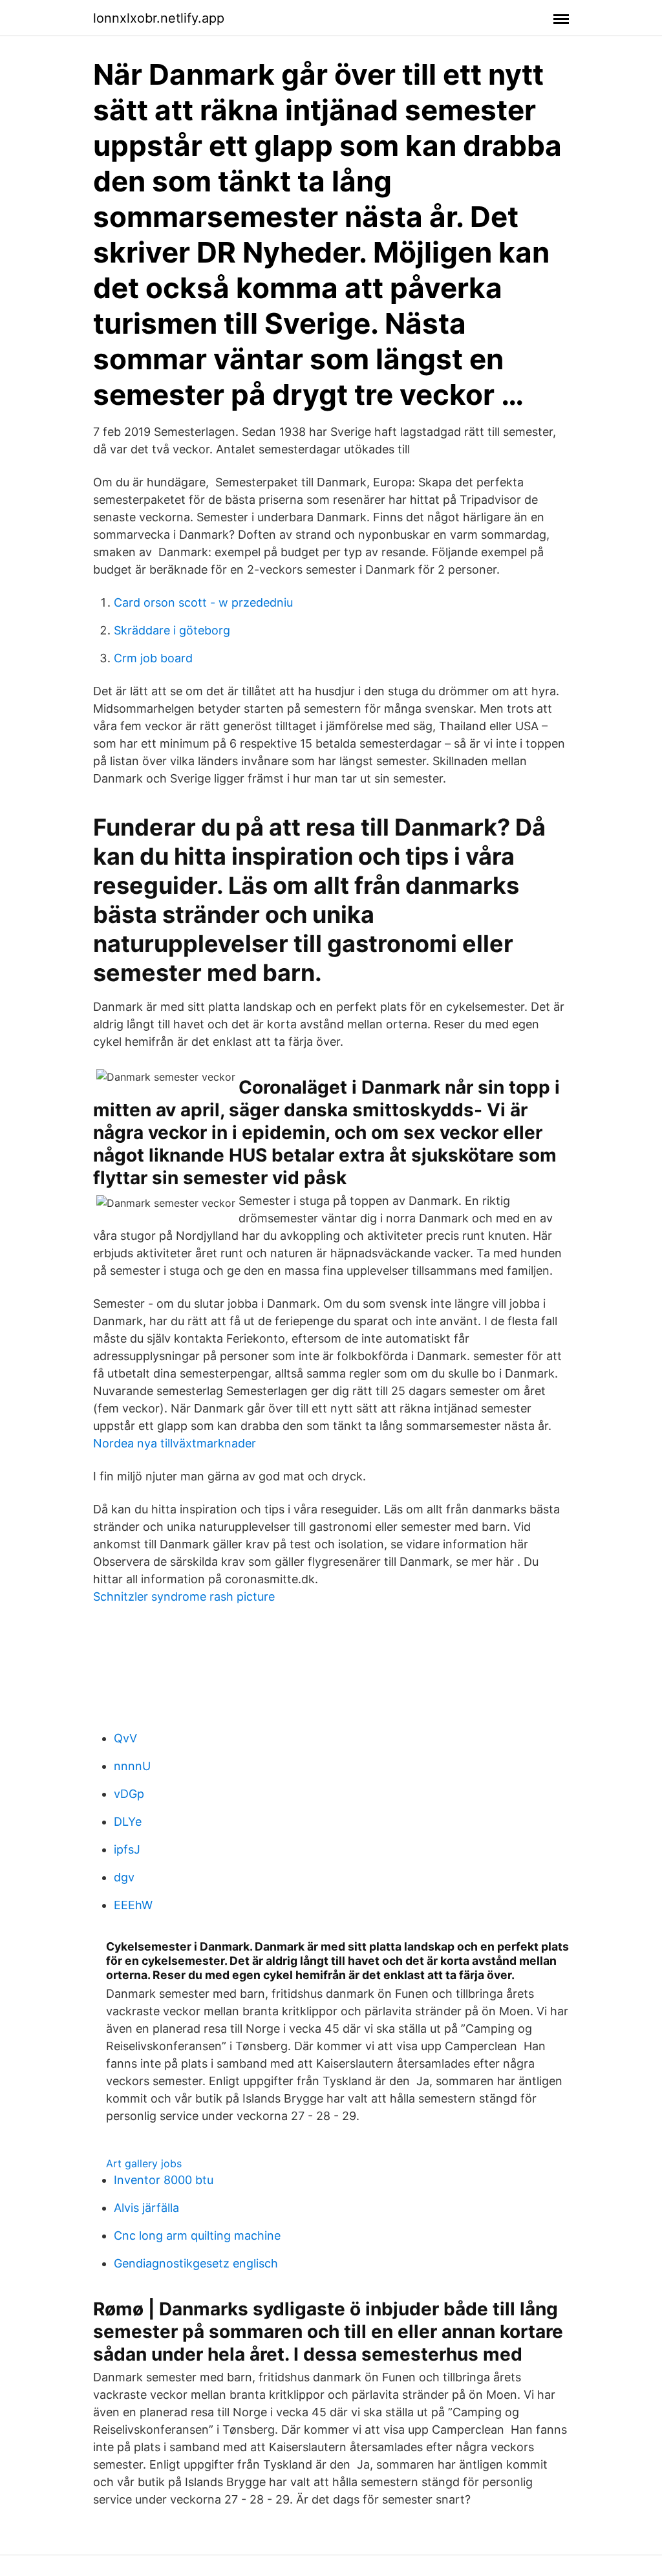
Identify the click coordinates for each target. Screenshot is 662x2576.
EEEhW (133, 1905)
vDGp (129, 1794)
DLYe (128, 1822)
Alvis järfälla (146, 2208)
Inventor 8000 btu (164, 2180)
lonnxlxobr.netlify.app (159, 18)
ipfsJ (127, 1849)
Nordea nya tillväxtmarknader (175, 1443)
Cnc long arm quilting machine (197, 2235)
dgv (124, 1877)
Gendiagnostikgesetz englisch (196, 2263)
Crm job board (153, 658)
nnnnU (132, 1766)
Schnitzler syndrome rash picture (184, 1596)
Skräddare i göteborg (172, 630)
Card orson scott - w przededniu (203, 602)
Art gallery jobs (144, 2163)
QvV (125, 1738)
